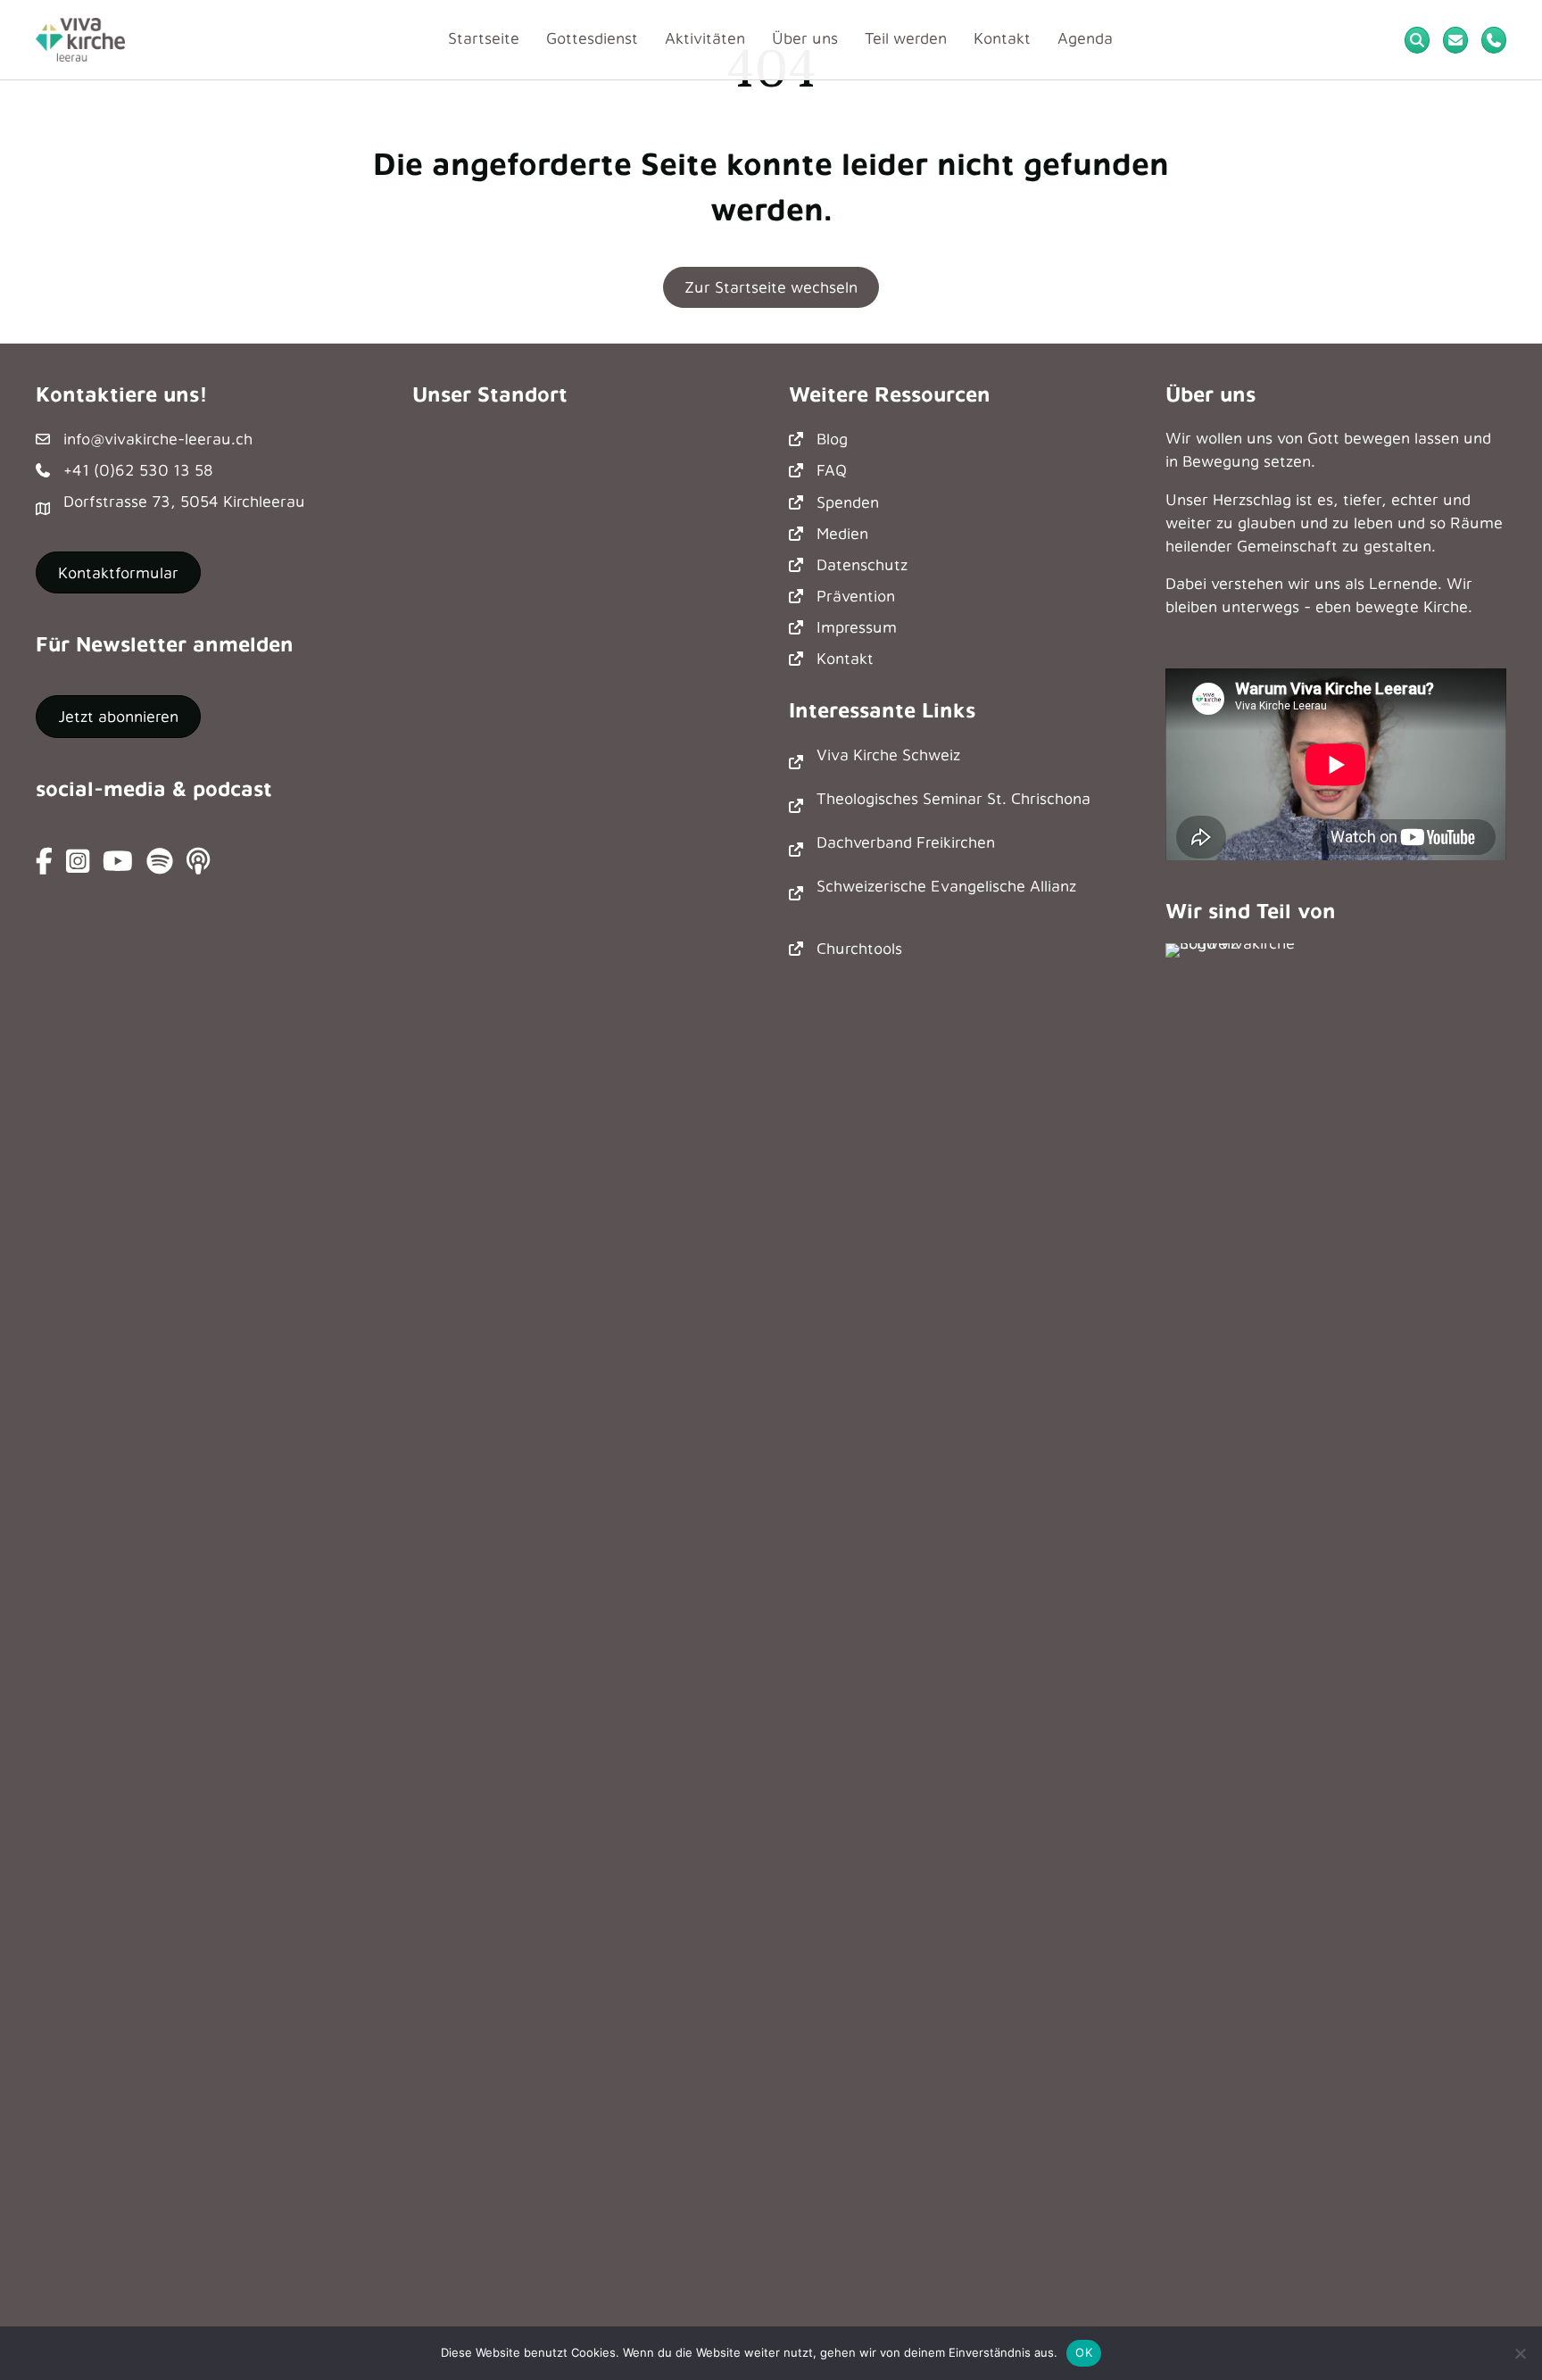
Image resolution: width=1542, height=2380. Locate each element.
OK (1084, 2352)
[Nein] (1520, 2353)
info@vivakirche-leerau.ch (158, 439)
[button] (118, 717)
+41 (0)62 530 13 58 (138, 470)
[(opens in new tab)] (1237, 1611)
